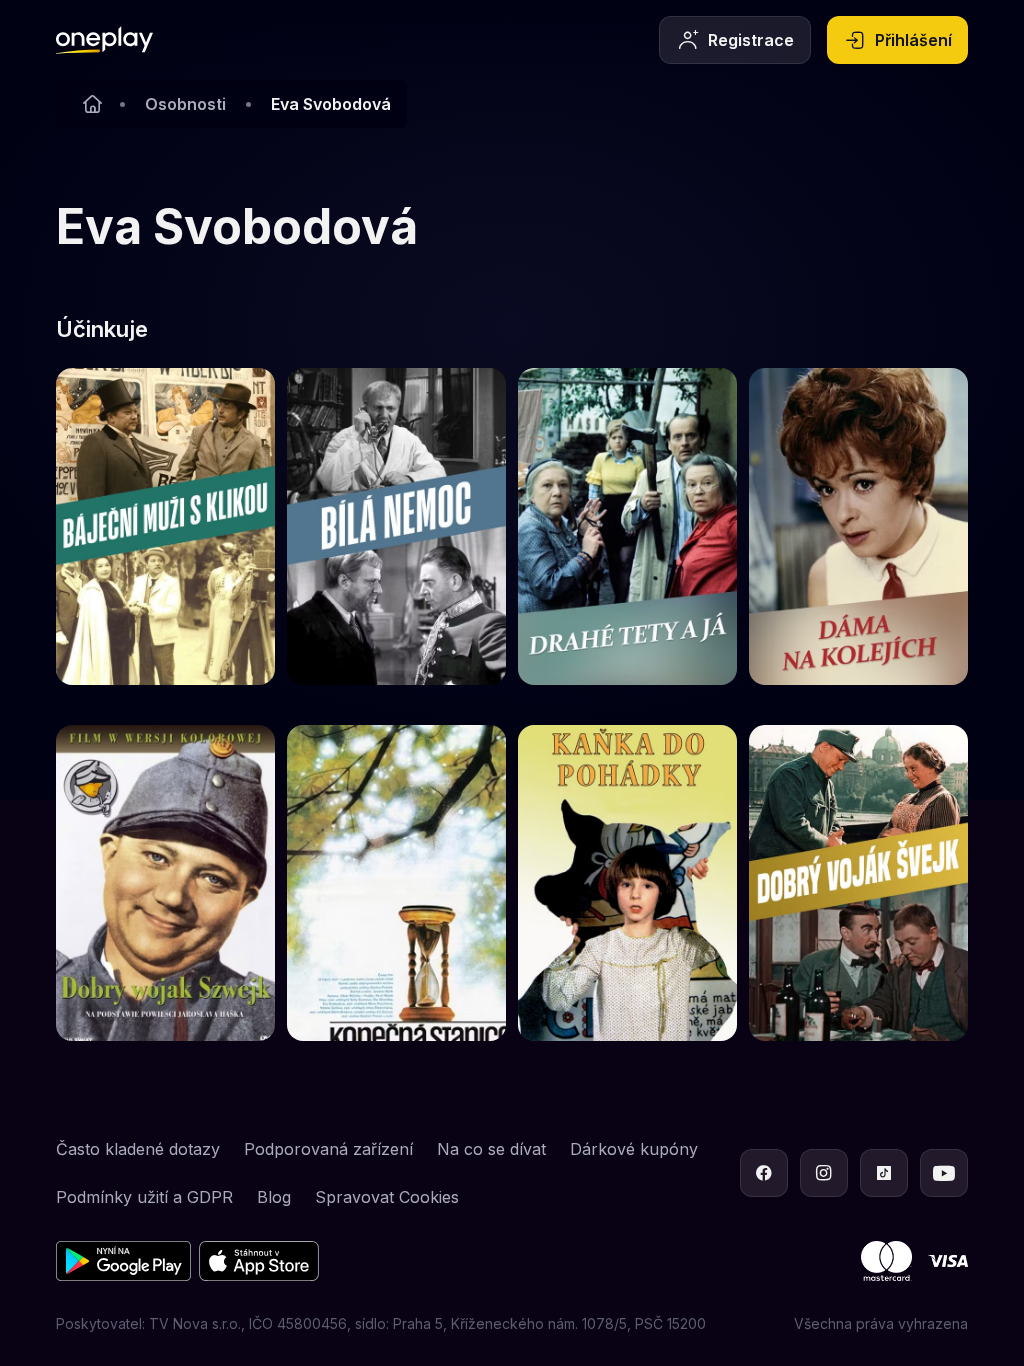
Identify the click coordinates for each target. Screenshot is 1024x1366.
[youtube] (944, 1173)
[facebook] (764, 1173)
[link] (165, 526)
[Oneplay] (92, 104)
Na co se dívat (491, 1149)
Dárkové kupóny (634, 1149)
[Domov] (104, 40)
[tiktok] (884, 1173)
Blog (274, 1197)
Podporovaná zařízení (328, 1149)
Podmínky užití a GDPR (144, 1197)
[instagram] (824, 1173)
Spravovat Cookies (387, 1197)
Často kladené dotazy (138, 1149)
